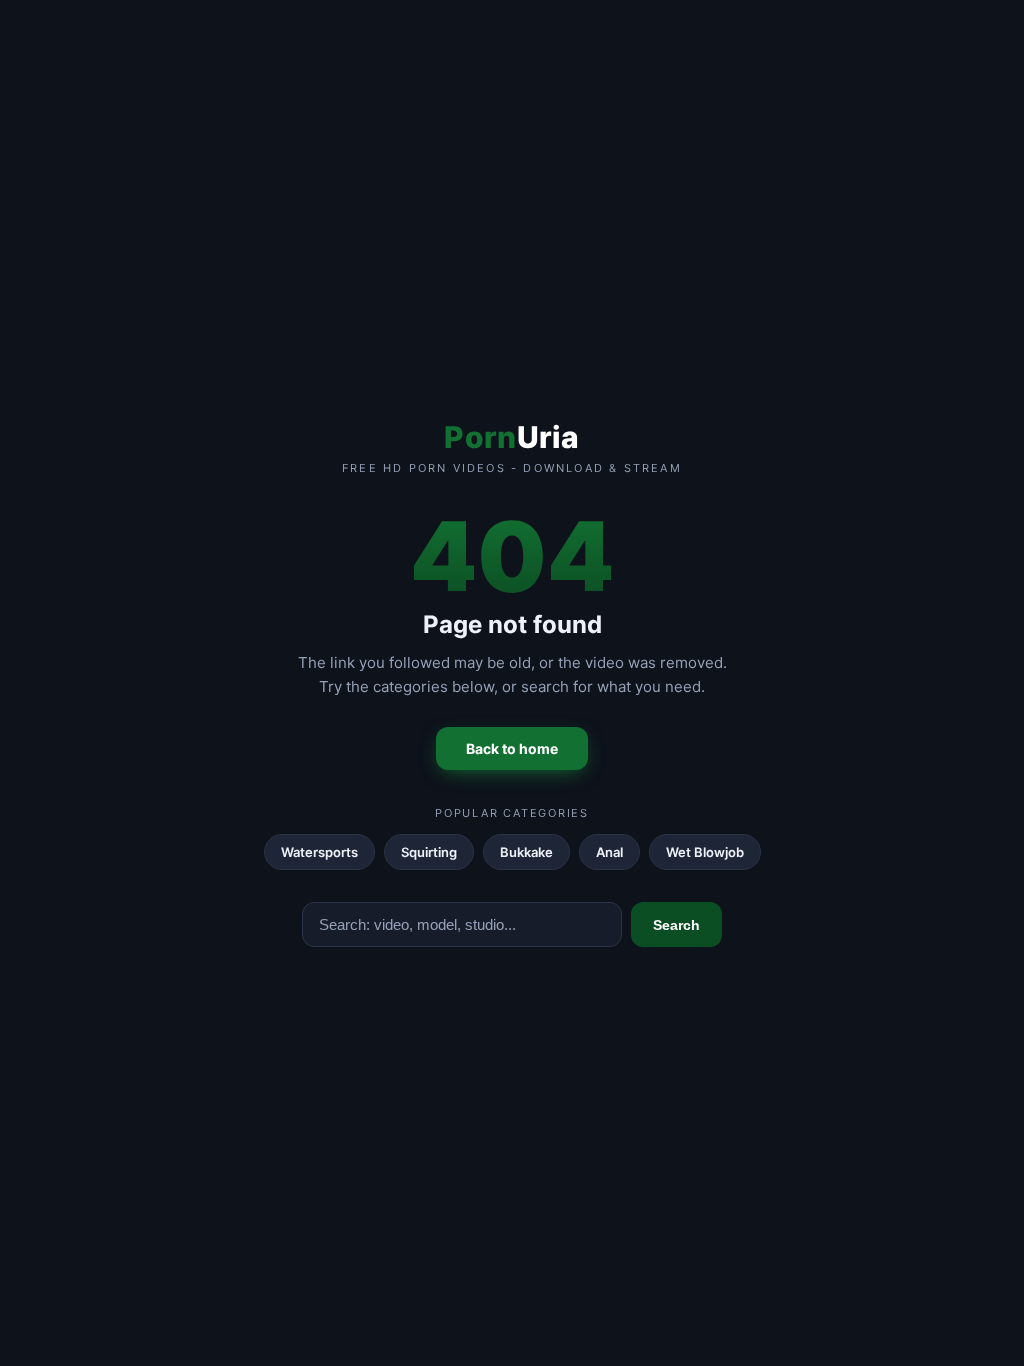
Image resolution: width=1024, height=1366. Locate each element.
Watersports (319, 852)
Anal (609, 852)
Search (676, 925)
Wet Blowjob (705, 852)
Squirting (429, 852)
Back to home (512, 748)
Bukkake (526, 852)
